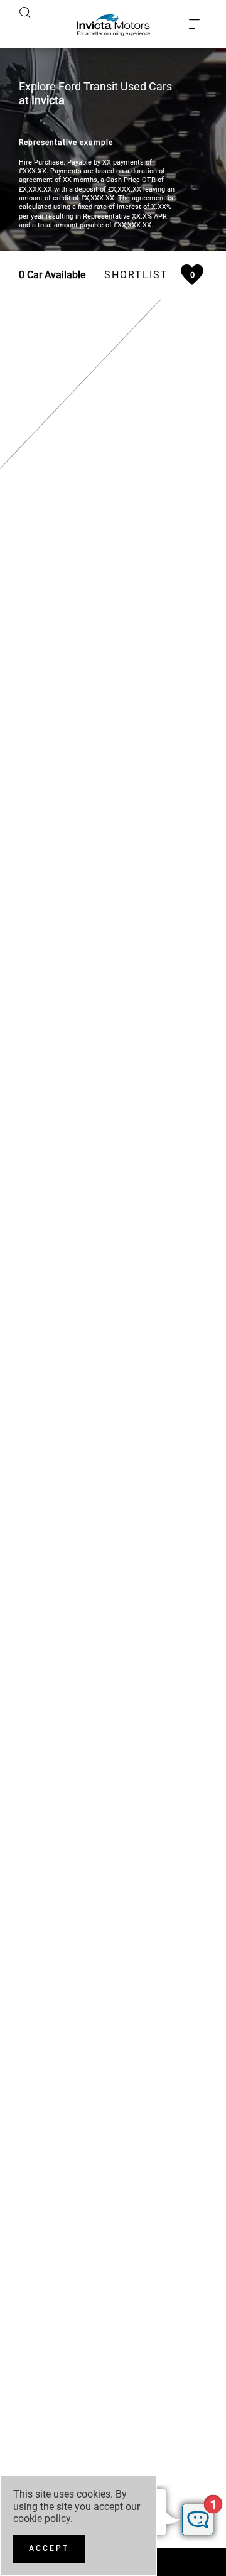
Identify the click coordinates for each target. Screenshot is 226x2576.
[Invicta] (113, 24)
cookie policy (42, 2519)
